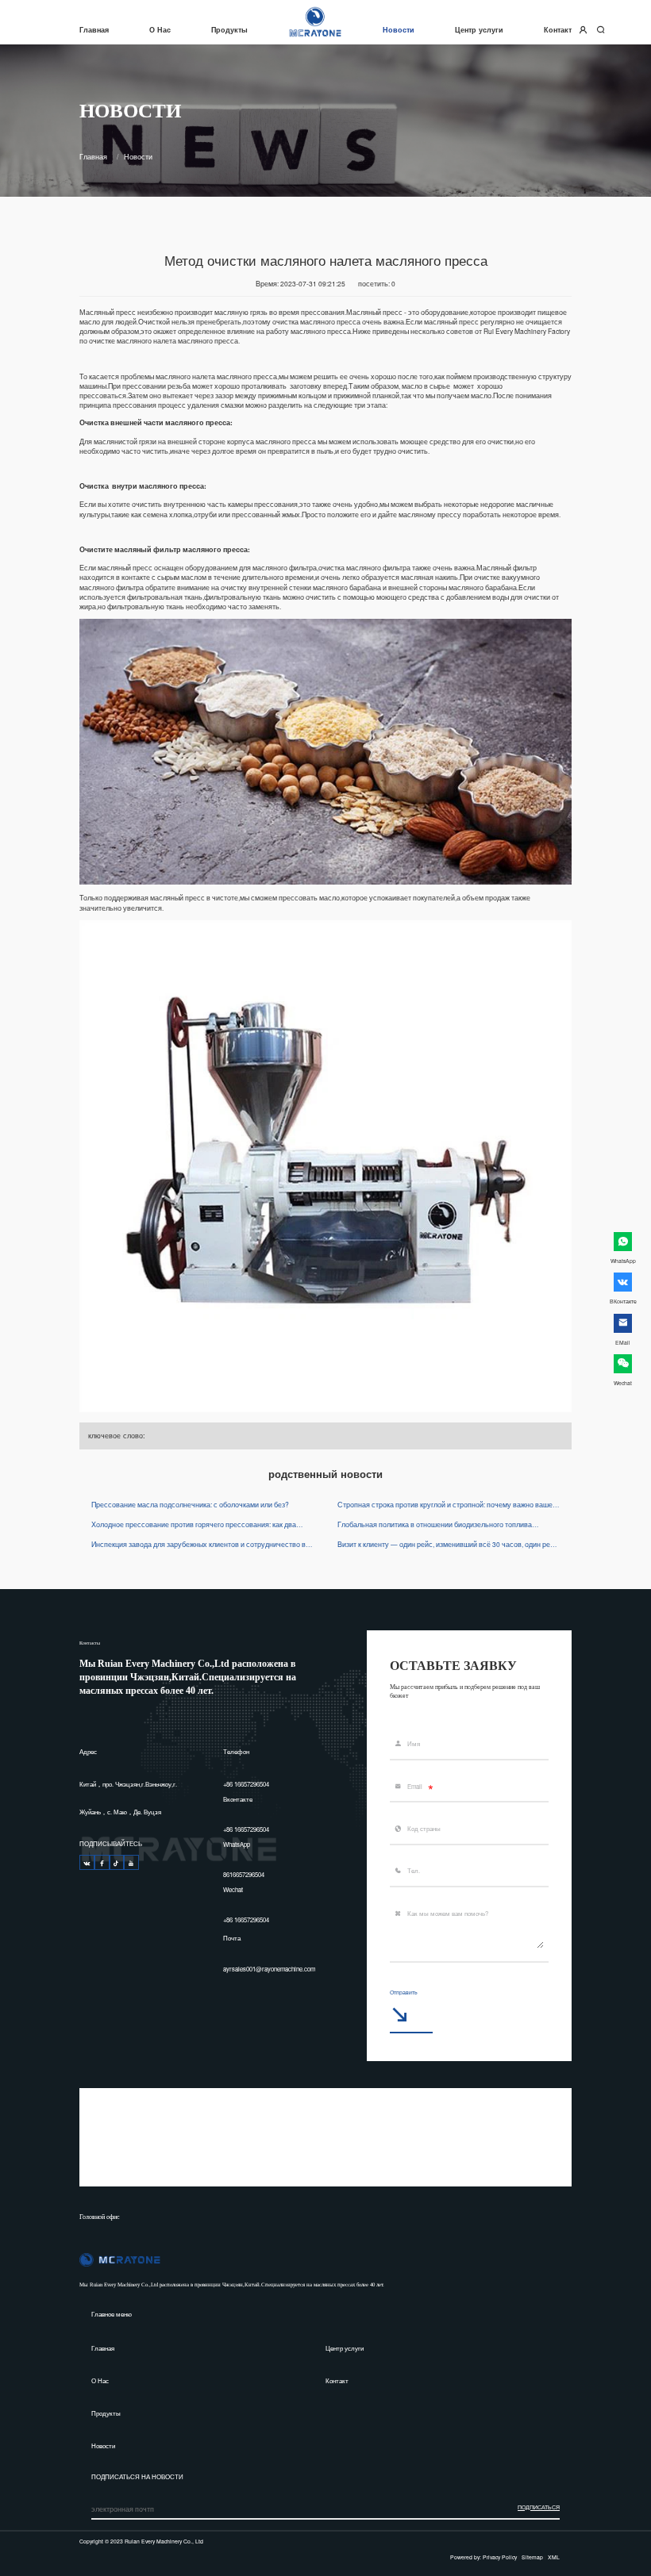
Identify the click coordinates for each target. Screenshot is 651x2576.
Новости (399, 29)
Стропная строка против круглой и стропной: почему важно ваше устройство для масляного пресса (445, 1504)
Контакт (558, 29)
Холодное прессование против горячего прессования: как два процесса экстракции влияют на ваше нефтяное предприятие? (195, 1524)
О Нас (160, 29)
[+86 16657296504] (87, 1862)
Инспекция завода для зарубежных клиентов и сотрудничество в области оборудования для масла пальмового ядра (198, 1544)
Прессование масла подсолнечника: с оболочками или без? (190, 1504)
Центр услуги (479, 29)
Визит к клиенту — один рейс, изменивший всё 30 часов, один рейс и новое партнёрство (448, 1544)
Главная (94, 29)
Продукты (229, 29)
